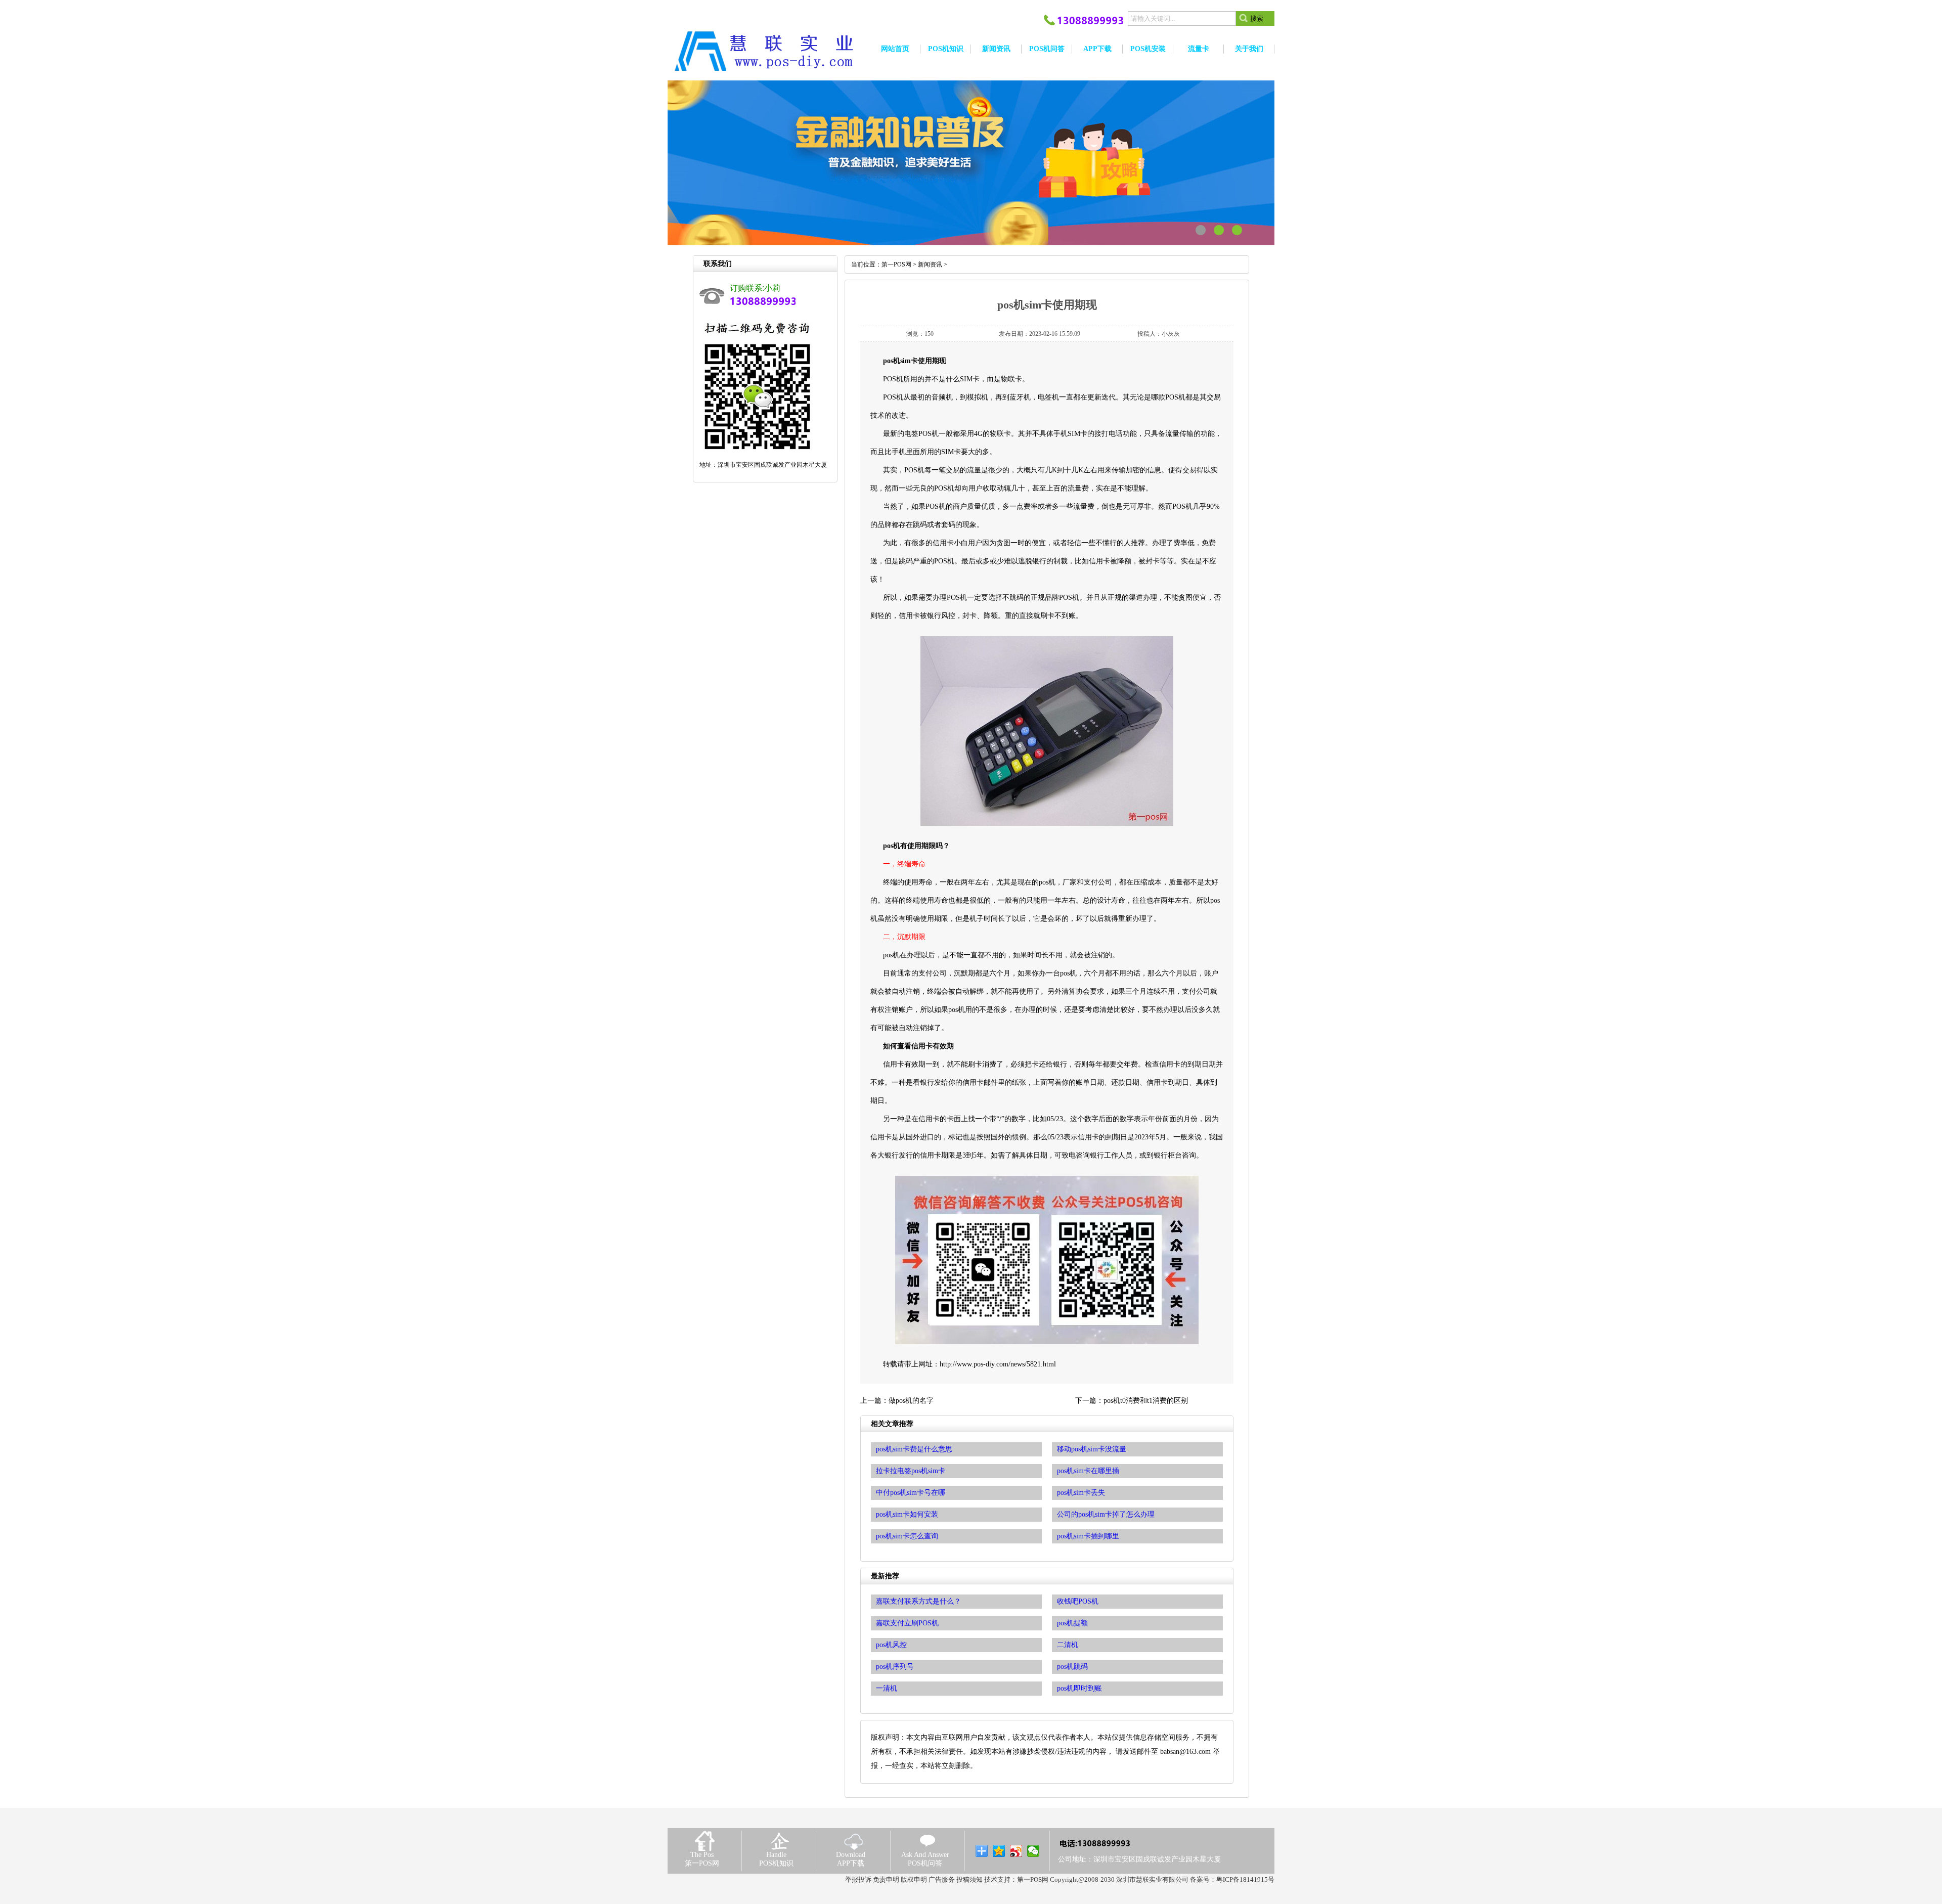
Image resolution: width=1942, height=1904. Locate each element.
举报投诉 (858, 1879)
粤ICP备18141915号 (1245, 1879)
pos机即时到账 (1079, 1688)
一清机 (887, 1688)
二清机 (1068, 1645)
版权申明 (914, 1879)
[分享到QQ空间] (999, 1851)
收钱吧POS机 (1078, 1601)
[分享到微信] (1033, 1851)
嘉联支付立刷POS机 (907, 1623)
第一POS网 (896, 264)
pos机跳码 (1072, 1667)
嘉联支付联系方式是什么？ (918, 1601)
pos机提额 (1072, 1623)
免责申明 (886, 1879)
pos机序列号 (895, 1667)
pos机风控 (891, 1645)
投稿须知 (969, 1879)
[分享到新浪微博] (1016, 1851)
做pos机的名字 (911, 1401)
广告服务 (942, 1879)
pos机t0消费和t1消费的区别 (1146, 1401)
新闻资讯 (930, 264)
